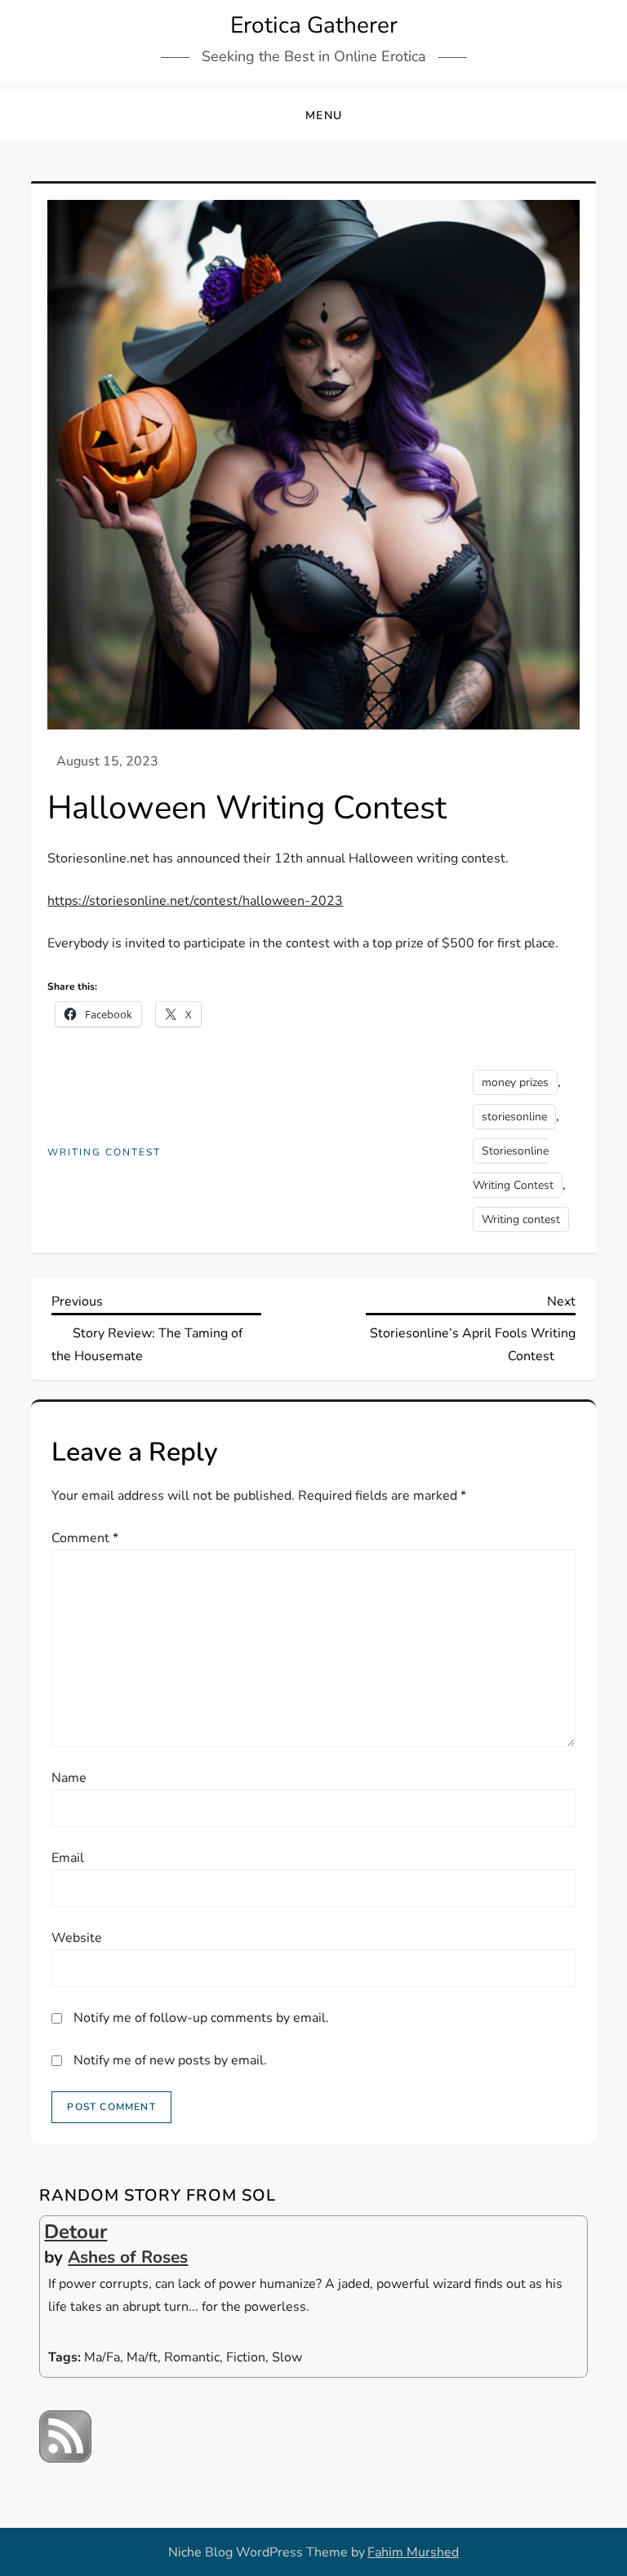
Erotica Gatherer (314, 25)
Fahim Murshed (413, 2552)
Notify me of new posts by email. (170, 2060)
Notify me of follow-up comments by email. (201, 2018)
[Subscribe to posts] (65, 2436)
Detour (76, 2232)
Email (68, 1858)
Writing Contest (104, 1153)
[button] (313, 116)
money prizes (515, 1082)
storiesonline (514, 1117)
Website (77, 1938)
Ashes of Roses (128, 2257)
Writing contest (521, 1219)
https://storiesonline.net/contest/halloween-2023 (195, 901)
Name (69, 1778)
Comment (85, 1538)
